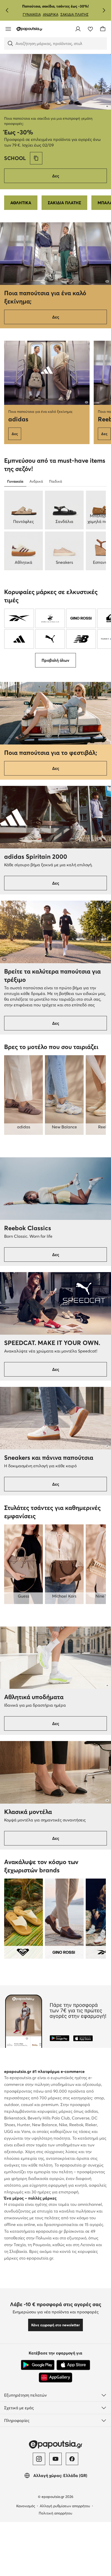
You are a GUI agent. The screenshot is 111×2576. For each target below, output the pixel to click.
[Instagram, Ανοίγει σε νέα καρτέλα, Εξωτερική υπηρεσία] (39, 2459)
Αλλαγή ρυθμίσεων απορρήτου (65, 2506)
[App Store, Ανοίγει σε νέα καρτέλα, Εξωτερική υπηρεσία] (73, 2365)
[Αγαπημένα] (90, 29)
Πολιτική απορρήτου (55, 2513)
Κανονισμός (26, 2506)
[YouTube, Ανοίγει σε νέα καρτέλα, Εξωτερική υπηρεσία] (55, 2459)
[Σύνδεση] (78, 29)
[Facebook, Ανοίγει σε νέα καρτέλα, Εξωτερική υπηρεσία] (72, 2459)
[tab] (15, 481)
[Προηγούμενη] (7, 10)
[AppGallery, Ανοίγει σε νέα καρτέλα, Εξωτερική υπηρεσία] (55, 2377)
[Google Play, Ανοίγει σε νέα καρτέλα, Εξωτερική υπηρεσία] (38, 2365)
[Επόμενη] (104, 10)
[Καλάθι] (103, 29)
